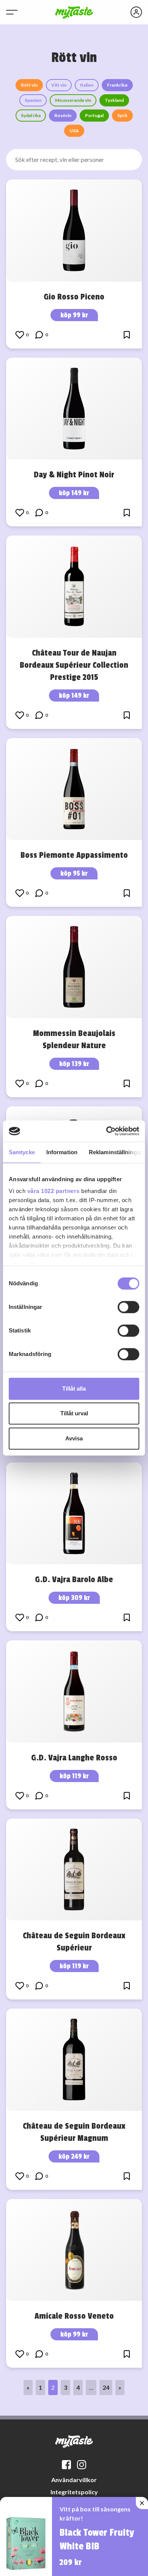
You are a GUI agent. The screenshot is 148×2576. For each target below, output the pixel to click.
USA (74, 131)
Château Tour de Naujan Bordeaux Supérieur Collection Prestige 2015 (74, 665)
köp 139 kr (74, 1064)
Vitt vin (59, 85)
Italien (87, 85)
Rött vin (29, 85)
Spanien (33, 100)
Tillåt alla (74, 1389)
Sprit (122, 115)
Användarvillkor (74, 2480)
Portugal (94, 115)
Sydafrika (31, 115)
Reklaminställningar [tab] (116, 1152)
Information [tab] (62, 1152)
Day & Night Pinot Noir (74, 475)
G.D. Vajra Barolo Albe (74, 1580)
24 (106, 2387)
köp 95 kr (74, 873)
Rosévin (63, 115)
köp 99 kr (74, 315)
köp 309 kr (74, 1598)
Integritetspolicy (74, 2492)
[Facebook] (66, 2465)
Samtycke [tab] (22, 1152)
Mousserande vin (73, 100)
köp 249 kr (74, 2156)
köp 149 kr (74, 493)
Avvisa (74, 1438)
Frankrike (117, 85)
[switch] (128, 1307)
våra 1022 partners (54, 1191)
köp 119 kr (74, 1776)
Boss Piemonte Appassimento (74, 855)
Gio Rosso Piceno (74, 297)
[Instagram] (82, 2465)
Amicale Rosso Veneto (74, 2316)
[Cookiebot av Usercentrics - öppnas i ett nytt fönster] (106, 1131)
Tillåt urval (74, 1413)
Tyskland (114, 100)
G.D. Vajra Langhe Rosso (74, 1758)
